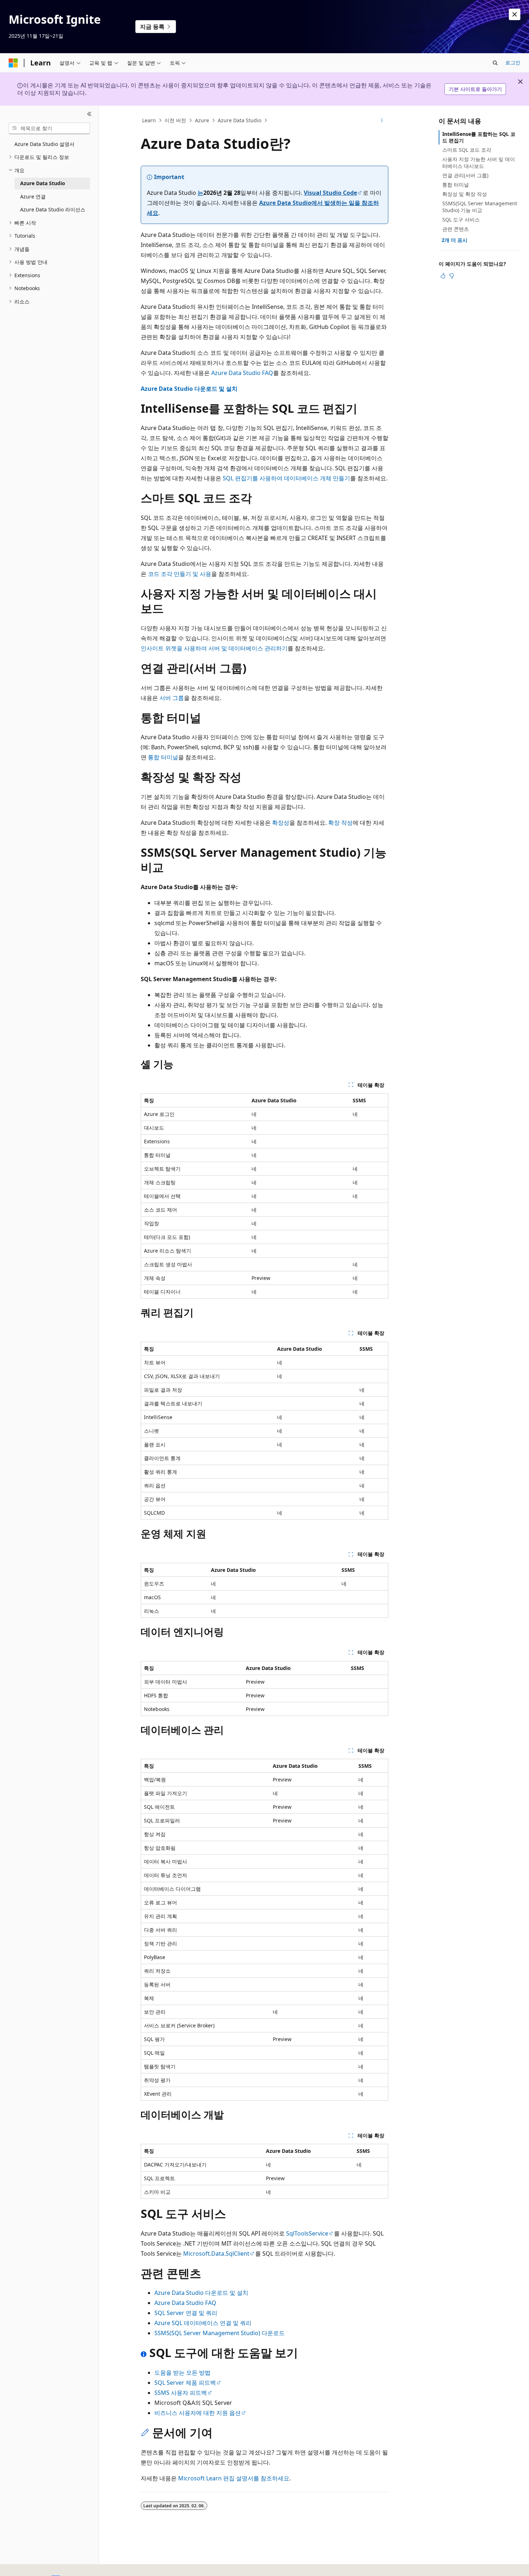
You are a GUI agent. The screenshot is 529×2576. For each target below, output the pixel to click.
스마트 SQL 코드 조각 (467, 150)
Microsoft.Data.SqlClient (216, 2254)
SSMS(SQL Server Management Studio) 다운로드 (220, 2333)
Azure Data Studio (239, 120)
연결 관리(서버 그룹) (465, 175)
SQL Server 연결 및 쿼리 (186, 2313)
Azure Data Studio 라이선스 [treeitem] (53, 209)
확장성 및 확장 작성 (465, 194)
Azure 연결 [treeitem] (33, 196)
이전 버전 (175, 120)
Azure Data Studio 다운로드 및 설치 (189, 389)
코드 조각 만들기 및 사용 (180, 574)
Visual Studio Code (330, 193)
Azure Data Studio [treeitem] (43, 183)
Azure (202, 120)
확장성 (281, 823)
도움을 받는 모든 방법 (182, 2373)
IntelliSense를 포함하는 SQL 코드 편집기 (479, 137)
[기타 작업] (382, 120)
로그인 (513, 62)
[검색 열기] (495, 63)
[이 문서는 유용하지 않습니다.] (452, 276)
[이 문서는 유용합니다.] (443, 276)
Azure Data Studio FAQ (242, 373)
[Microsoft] (13, 63)
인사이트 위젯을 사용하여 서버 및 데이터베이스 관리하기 (214, 648)
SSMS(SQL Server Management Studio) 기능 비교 (480, 207)
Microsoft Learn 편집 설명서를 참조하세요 (234, 2478)
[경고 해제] (515, 14)
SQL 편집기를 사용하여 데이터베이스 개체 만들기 (286, 478)
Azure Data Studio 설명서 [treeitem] (44, 144)
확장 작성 (340, 823)
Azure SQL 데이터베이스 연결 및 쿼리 (203, 2323)
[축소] (89, 114)
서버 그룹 (172, 698)
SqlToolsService (307, 2233)
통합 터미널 (163, 757)
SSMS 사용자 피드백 (181, 2393)
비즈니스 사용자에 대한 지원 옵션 (198, 2413)
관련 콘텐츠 (456, 229)
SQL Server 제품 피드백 (185, 2383)
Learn (149, 120)
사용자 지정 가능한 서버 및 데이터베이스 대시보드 (479, 162)
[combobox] (49, 128)
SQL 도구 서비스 (461, 219)
